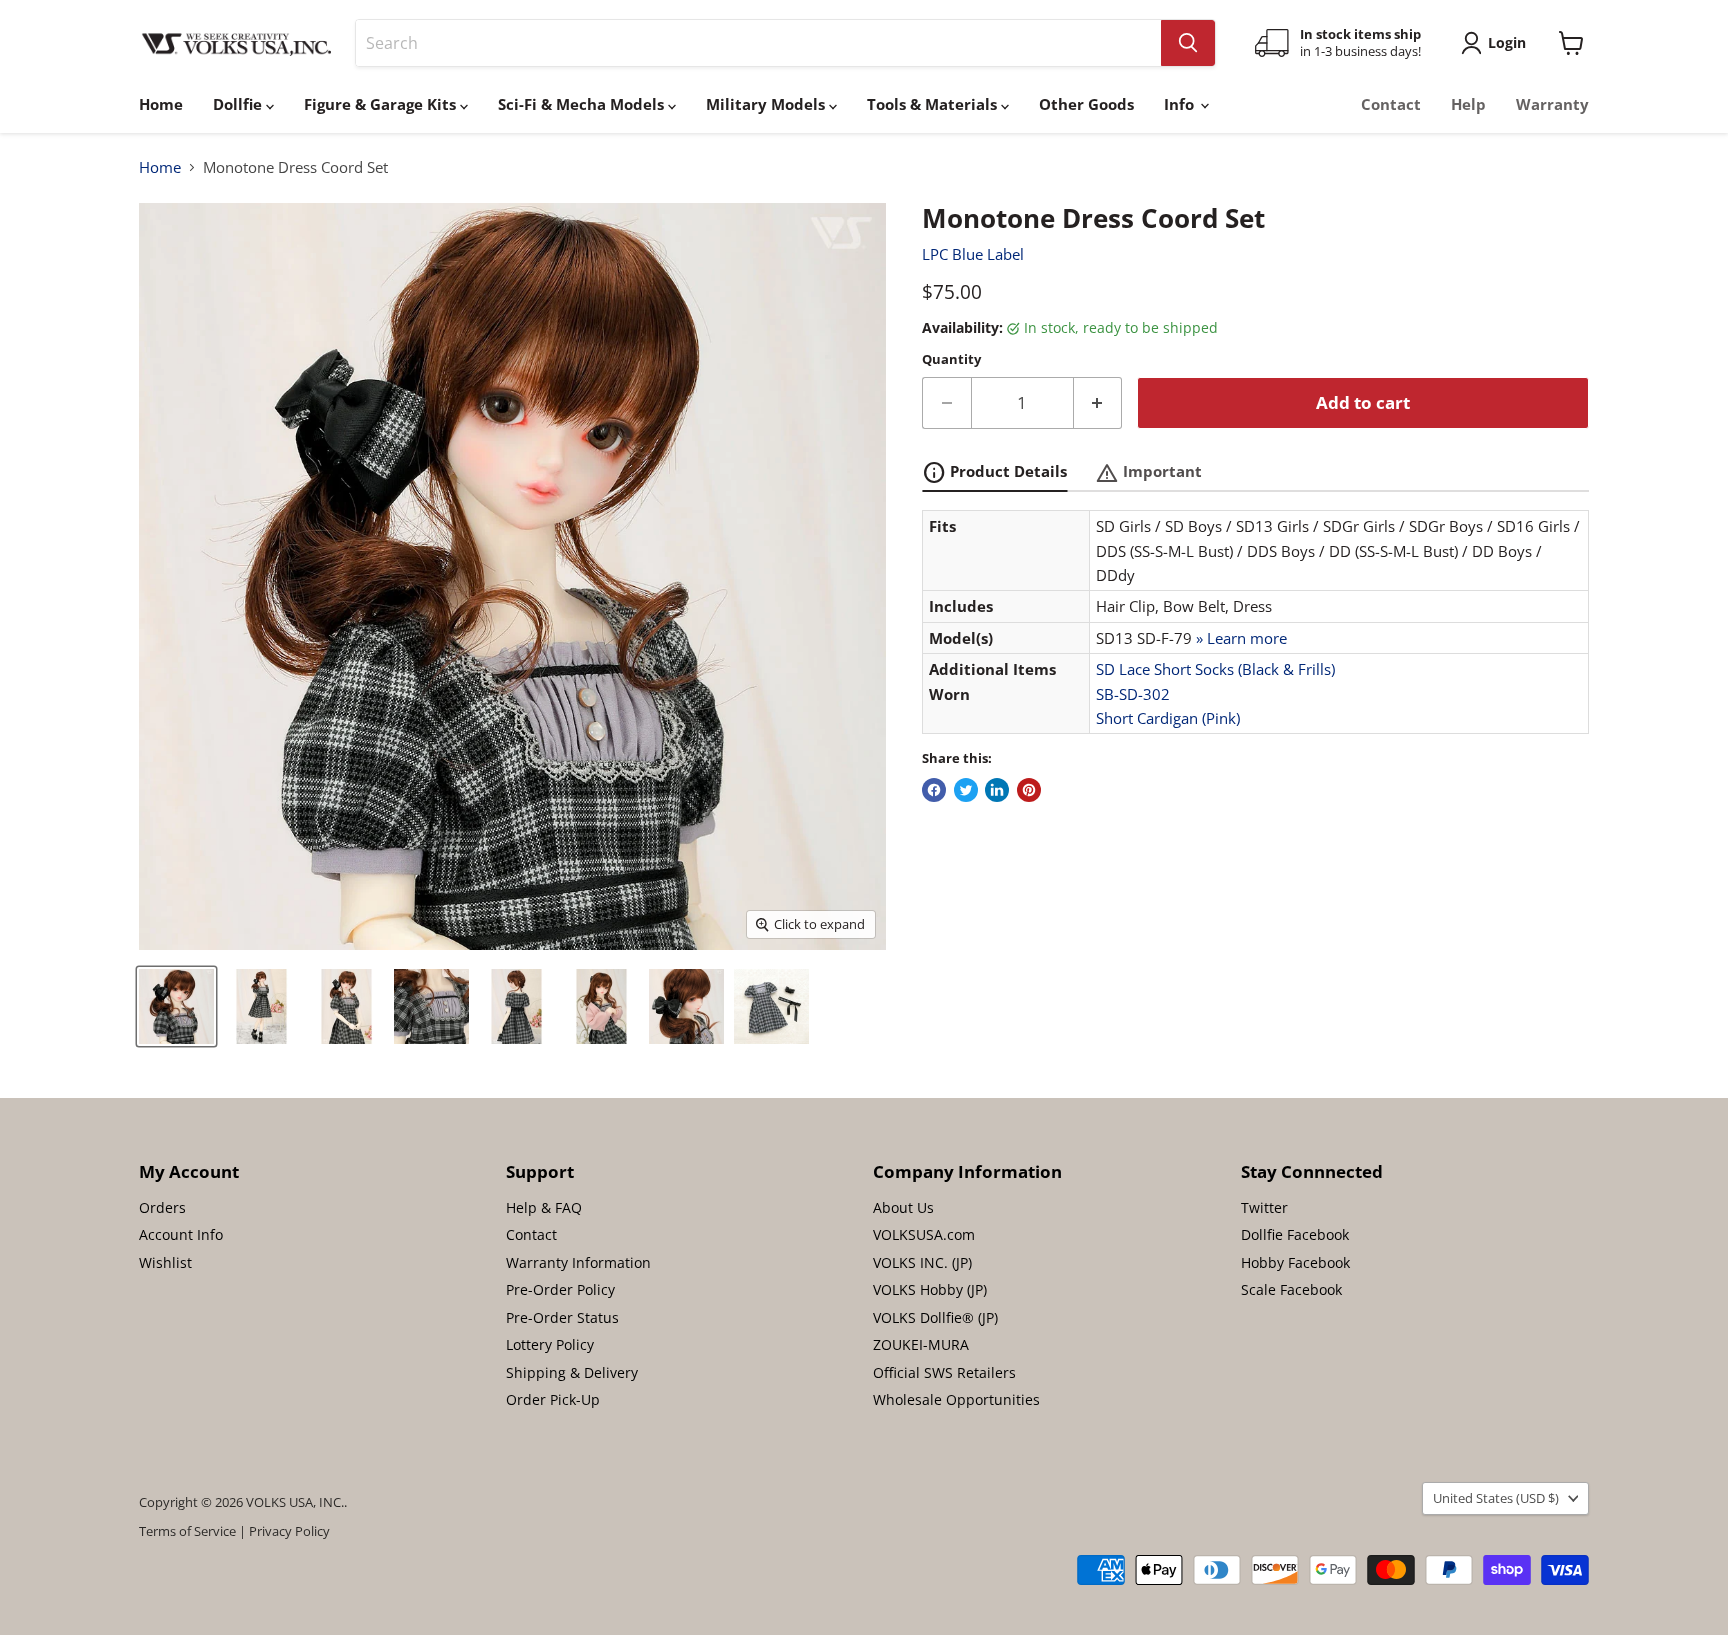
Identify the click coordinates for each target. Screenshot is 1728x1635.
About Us (903, 1207)
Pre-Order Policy (560, 1289)
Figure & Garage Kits (382, 104)
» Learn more (1241, 638)
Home (161, 104)
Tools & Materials (934, 104)
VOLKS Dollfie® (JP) (935, 1317)
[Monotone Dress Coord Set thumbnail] (176, 1006)
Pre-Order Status (562, 1317)
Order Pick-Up (553, 1399)
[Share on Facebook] (934, 790)
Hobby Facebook (1295, 1262)
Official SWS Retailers (944, 1372)
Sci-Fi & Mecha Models (583, 104)
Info (1181, 104)
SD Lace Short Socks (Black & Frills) (1215, 669)
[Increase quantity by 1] (1098, 402)
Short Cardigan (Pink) (1168, 718)
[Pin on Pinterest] (1029, 790)
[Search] (1188, 43)
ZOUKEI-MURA (921, 1344)
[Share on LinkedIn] (997, 790)
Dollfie (239, 104)
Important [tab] (1148, 473)
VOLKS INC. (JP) (922, 1262)
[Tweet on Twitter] (966, 790)
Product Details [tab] (994, 473)
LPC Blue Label (973, 254)
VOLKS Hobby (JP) (930, 1289)
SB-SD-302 (1133, 694)
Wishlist (165, 1262)
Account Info (181, 1234)
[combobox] (758, 43)
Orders (162, 1207)
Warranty (1552, 104)
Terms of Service (187, 1531)
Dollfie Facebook (1295, 1234)
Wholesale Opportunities (956, 1399)
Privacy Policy (289, 1531)
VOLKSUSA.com (924, 1234)
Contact (1391, 104)
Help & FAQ (544, 1207)
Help (1468, 104)
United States (1496, 1498)
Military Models (767, 104)
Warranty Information (578, 1262)
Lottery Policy (550, 1344)
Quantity (951, 359)
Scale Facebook (1291, 1289)
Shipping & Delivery (572, 1372)
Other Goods (1086, 104)
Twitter (1264, 1207)
